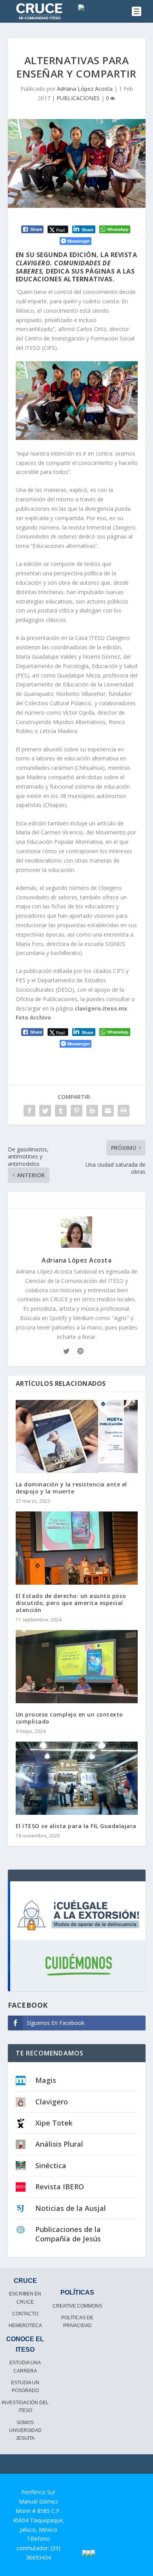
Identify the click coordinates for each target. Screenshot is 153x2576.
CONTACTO (25, 2314)
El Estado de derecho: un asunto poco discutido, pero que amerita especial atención (71, 1603)
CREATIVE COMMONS (77, 2306)
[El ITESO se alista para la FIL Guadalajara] (77, 1778)
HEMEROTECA (25, 2326)
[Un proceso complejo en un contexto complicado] (77, 1667)
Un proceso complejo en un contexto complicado (69, 1718)
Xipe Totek (54, 2123)
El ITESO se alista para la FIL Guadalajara (76, 1826)
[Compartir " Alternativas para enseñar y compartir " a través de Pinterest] (76, 1111)
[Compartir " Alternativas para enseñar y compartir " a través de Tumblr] (61, 1111)
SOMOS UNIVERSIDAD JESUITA (25, 2431)
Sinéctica (51, 2165)
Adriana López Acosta (85, 89)
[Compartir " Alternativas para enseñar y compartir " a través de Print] (124, 1111)
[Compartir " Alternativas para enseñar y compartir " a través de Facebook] (29, 1111)
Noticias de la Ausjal (71, 2208)
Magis (46, 2080)
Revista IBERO (60, 2187)
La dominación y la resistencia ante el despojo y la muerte (71, 1488)
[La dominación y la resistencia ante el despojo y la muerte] (77, 1437)
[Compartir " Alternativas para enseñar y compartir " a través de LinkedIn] (92, 1111)
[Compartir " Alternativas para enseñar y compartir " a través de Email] (108, 1111)
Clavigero (52, 2102)
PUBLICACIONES (78, 98)
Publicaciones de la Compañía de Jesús (68, 2234)
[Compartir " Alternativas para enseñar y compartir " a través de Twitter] (45, 1111)
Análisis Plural (59, 2144)
